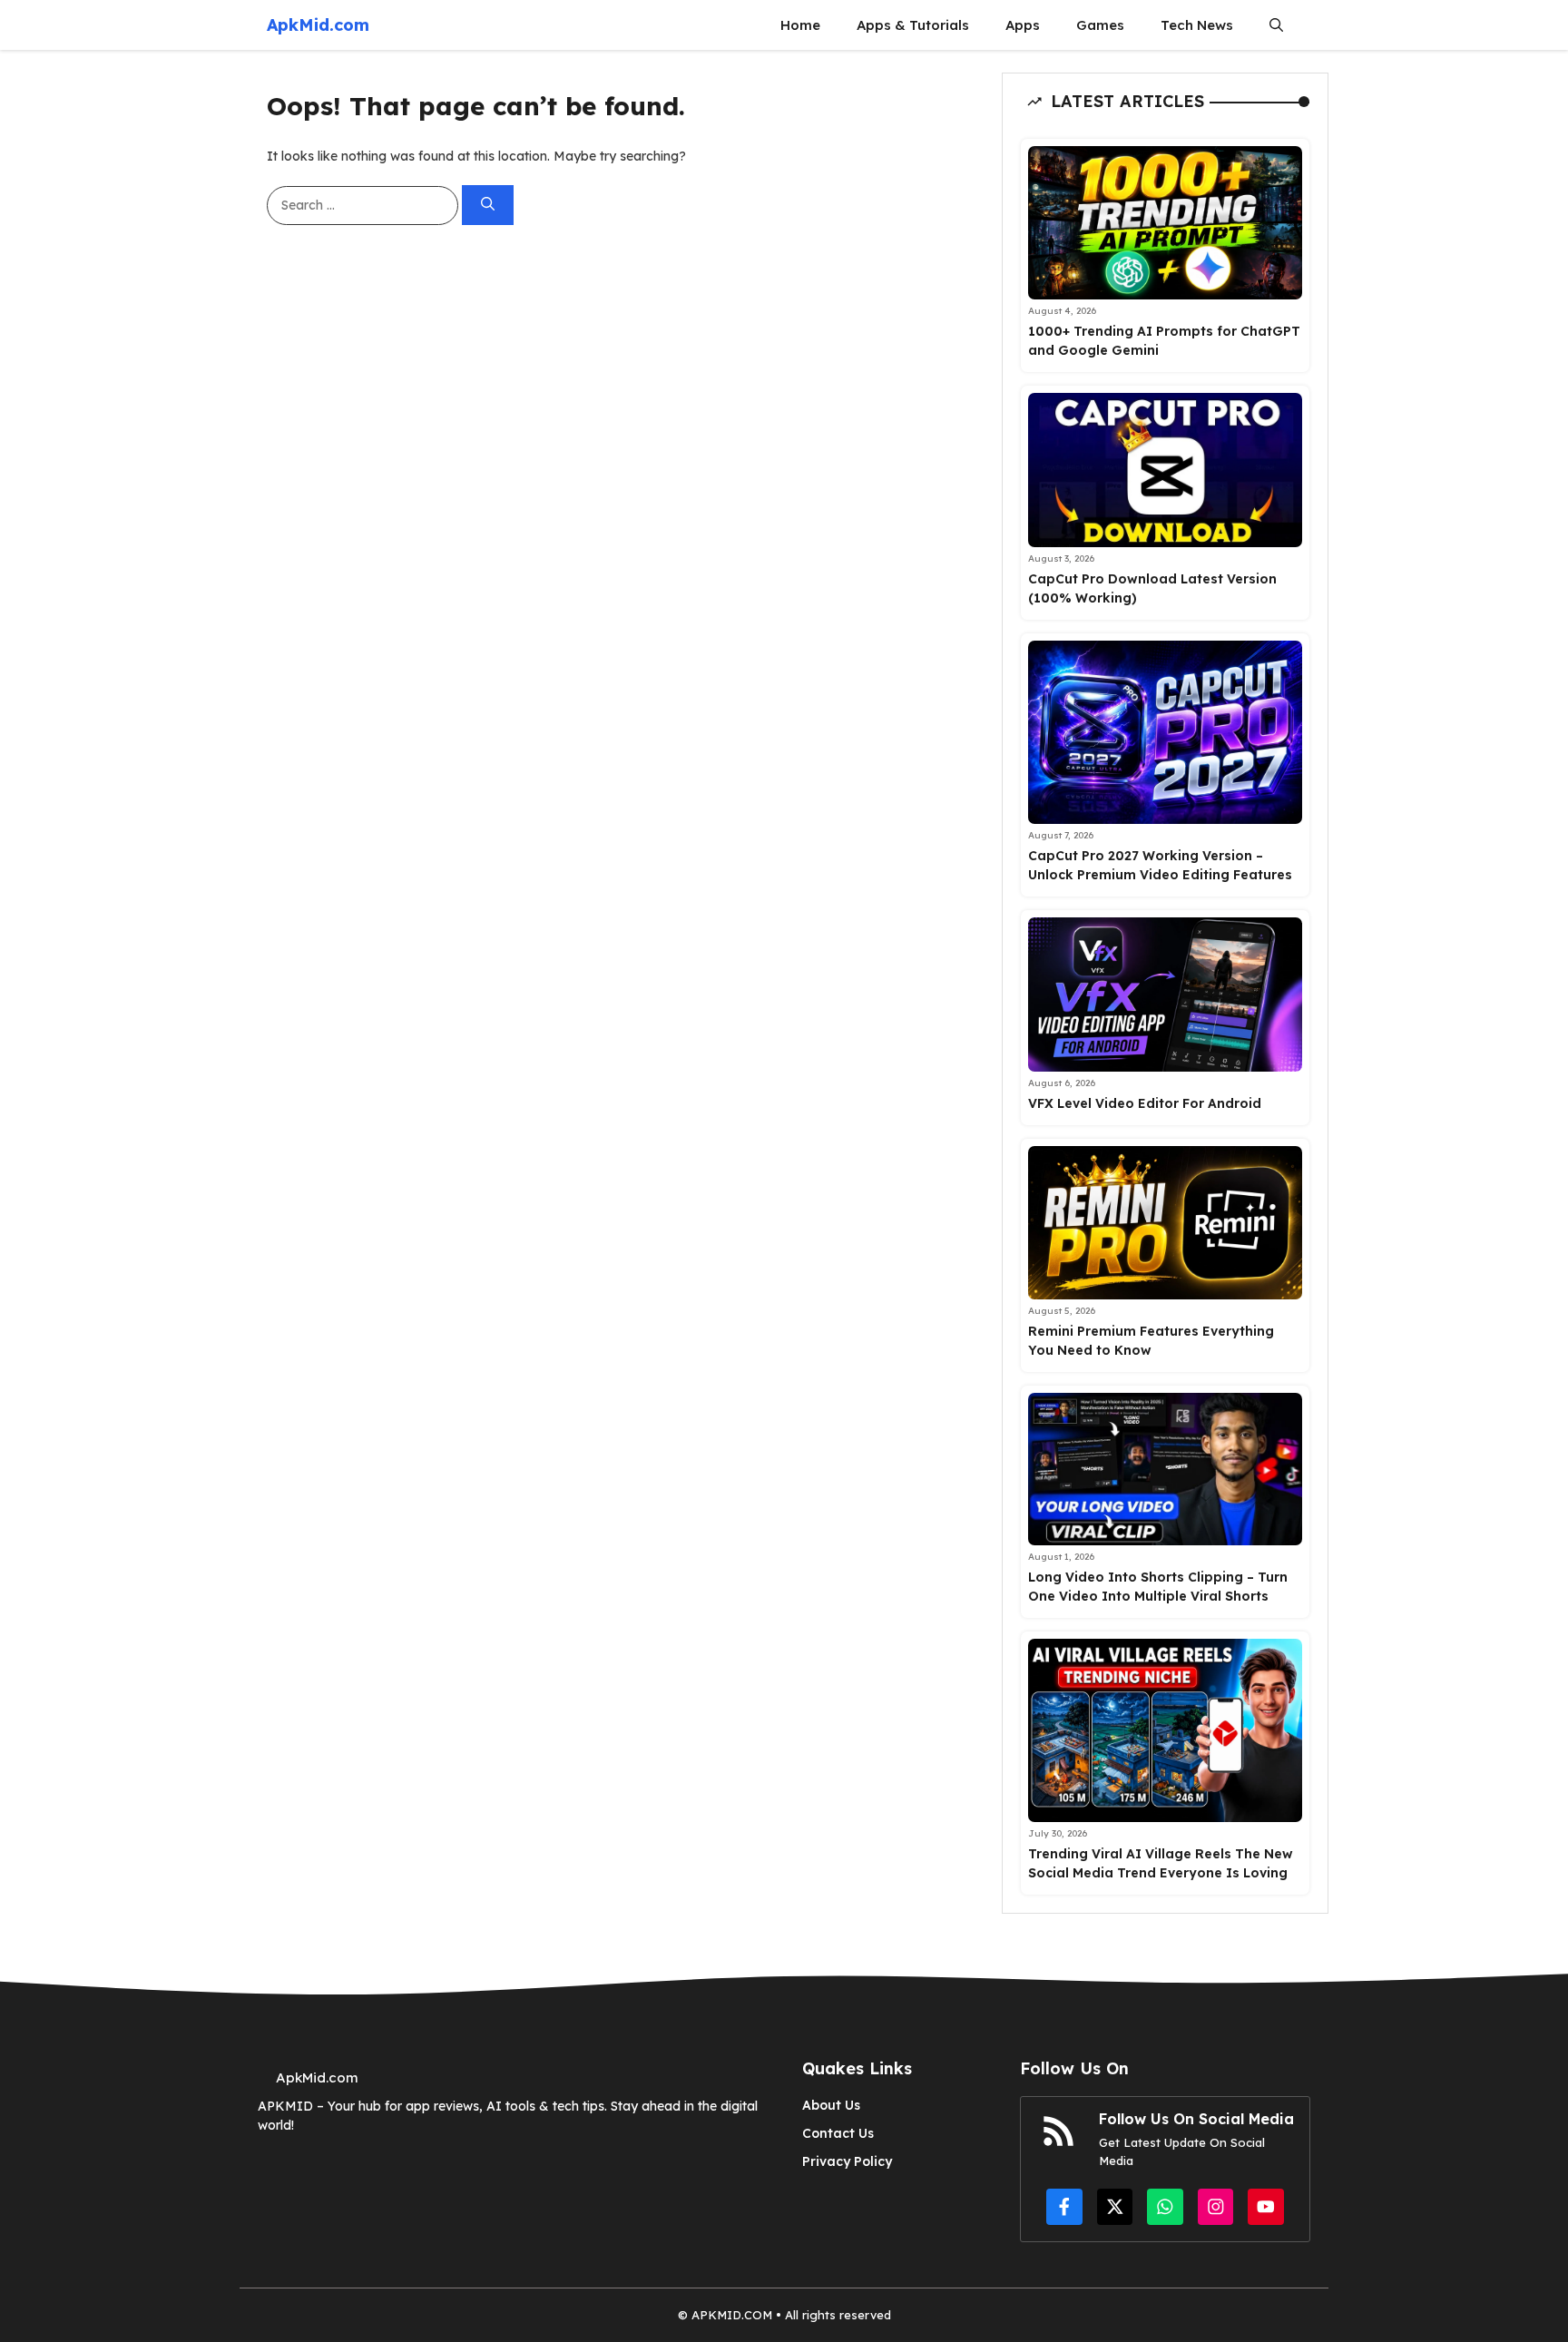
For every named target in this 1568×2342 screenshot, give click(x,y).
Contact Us (838, 2133)
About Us (831, 2105)
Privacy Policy (847, 2161)
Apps (1023, 25)
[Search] (488, 206)
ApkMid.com (318, 25)
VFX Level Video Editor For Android (1145, 1103)
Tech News (1197, 25)
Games (1100, 25)
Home (800, 25)
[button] (1276, 25)
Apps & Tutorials (913, 25)
